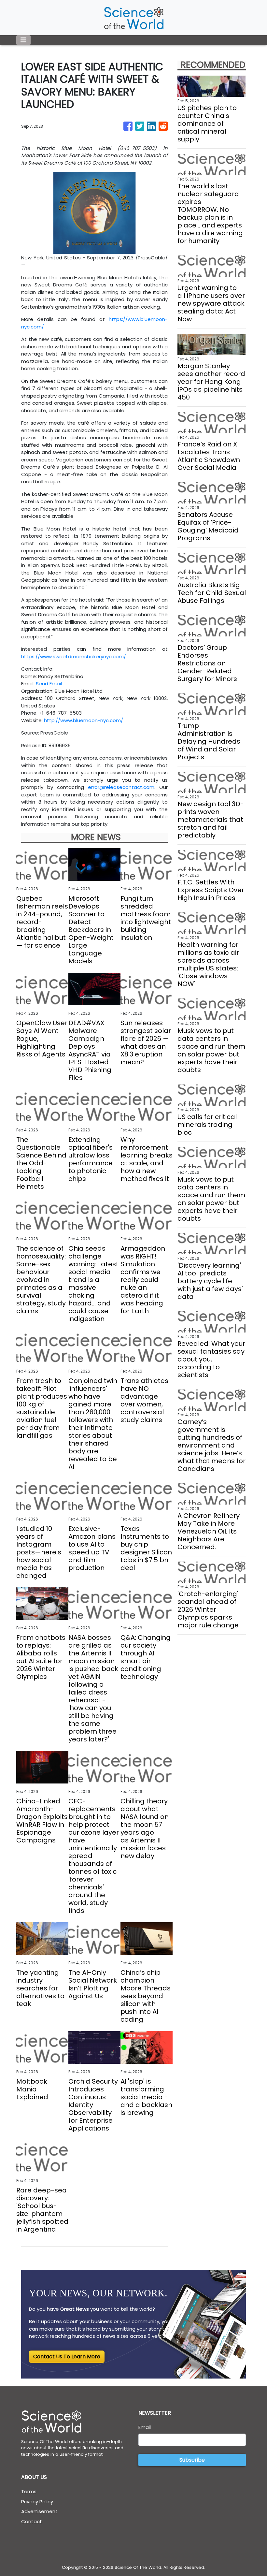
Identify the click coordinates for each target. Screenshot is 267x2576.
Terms (29, 2491)
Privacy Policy (37, 2502)
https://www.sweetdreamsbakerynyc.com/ (74, 656)
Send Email (49, 684)
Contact (32, 2521)
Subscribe (192, 2460)
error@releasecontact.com (121, 787)
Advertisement (39, 2511)
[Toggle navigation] (23, 40)
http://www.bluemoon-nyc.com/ (84, 720)
